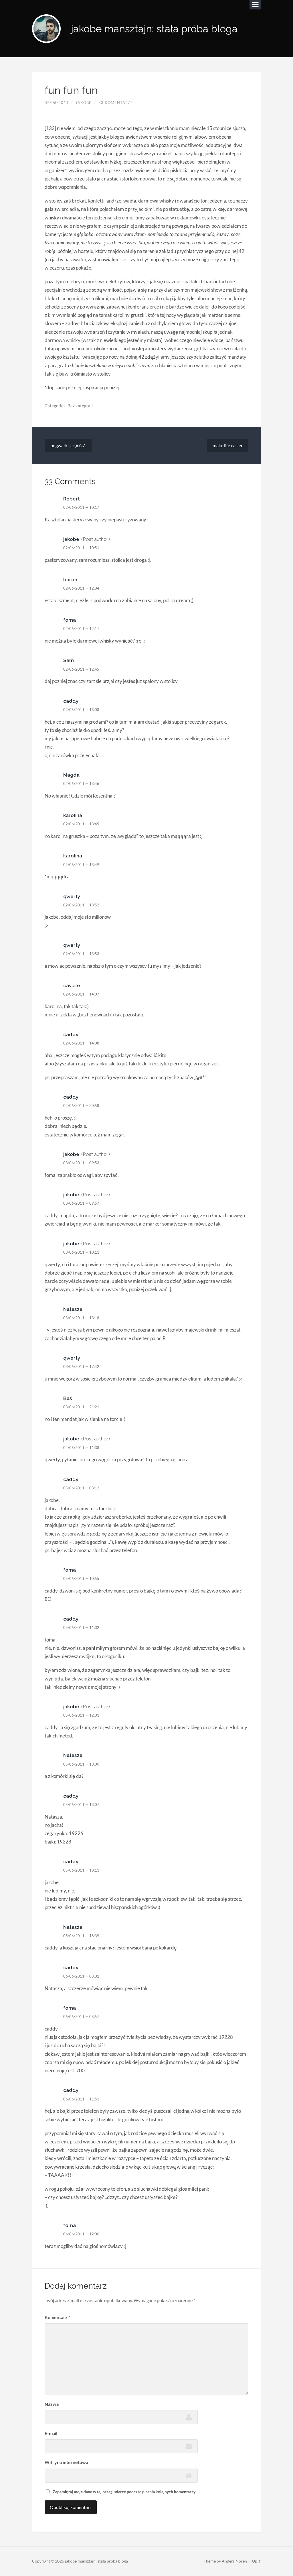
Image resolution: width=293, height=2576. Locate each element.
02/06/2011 (57, 103)
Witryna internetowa (66, 2462)
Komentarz (57, 2317)
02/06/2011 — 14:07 (81, 994)
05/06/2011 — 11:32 (81, 1627)
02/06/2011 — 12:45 (81, 669)
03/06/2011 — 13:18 (81, 1318)
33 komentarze (116, 103)
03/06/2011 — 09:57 (81, 1203)
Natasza (73, 1309)
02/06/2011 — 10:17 (81, 507)
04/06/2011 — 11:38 (81, 1448)
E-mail (51, 2433)
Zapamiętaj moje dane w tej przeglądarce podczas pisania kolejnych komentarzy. (124, 2492)
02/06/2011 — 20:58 (81, 1106)
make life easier (228, 445)
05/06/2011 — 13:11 (81, 1870)
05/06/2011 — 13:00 (81, 1764)
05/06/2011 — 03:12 (81, 1488)
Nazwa (52, 2404)
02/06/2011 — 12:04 (81, 588)
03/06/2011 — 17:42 (81, 1366)
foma (70, 620)
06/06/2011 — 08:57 (81, 2017)
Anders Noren (234, 2561)
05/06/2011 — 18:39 (81, 1936)
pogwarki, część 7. (68, 445)
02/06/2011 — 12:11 (81, 629)
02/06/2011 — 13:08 (81, 710)
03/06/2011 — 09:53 (81, 1163)
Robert (72, 499)
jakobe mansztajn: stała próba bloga (154, 29)
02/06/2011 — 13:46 (81, 784)
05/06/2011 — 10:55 (81, 1578)
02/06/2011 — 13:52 (81, 905)
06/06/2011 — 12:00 (81, 2234)
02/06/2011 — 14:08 (81, 1043)
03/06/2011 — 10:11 (81, 1252)
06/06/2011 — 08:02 (81, 1976)
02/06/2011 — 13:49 (81, 824)
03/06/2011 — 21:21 (81, 1407)
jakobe (84, 103)
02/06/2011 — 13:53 (81, 954)
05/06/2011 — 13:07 (81, 1805)
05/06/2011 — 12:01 (81, 1715)
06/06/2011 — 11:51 (81, 2099)
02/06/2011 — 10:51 (81, 548)
